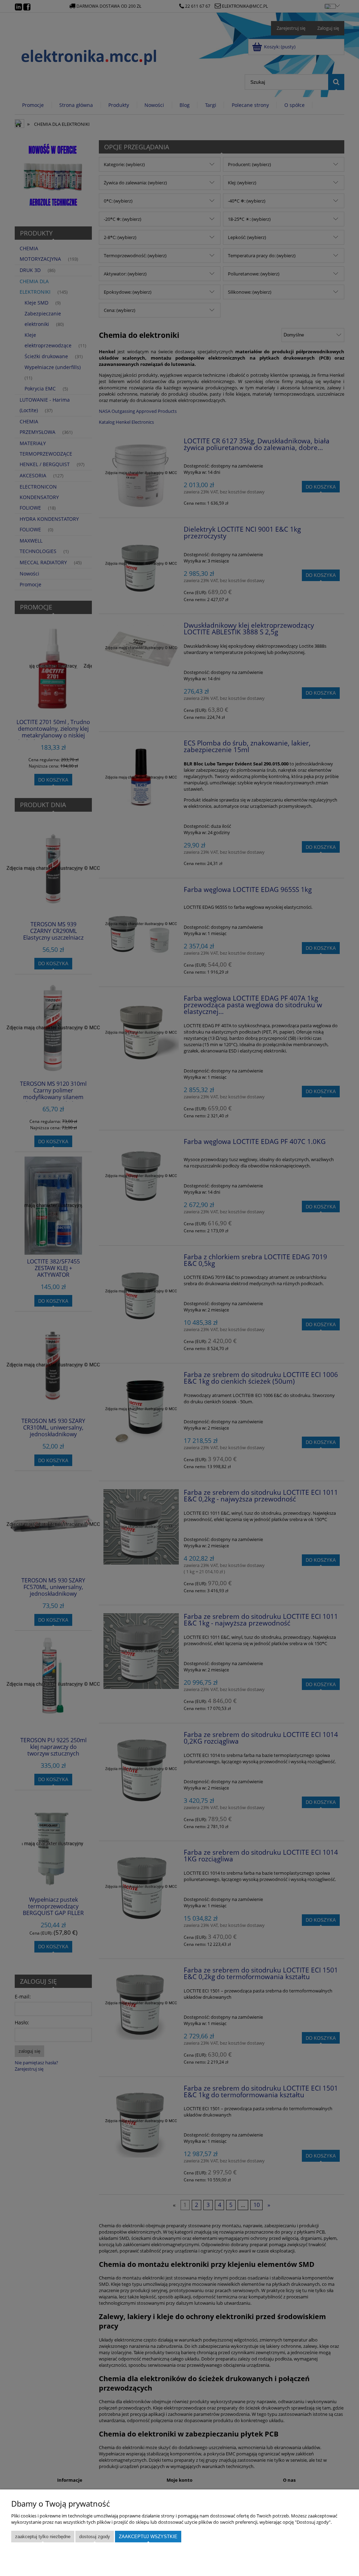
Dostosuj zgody (95, 2537)
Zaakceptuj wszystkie (148, 2537)
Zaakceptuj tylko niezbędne (43, 2537)
